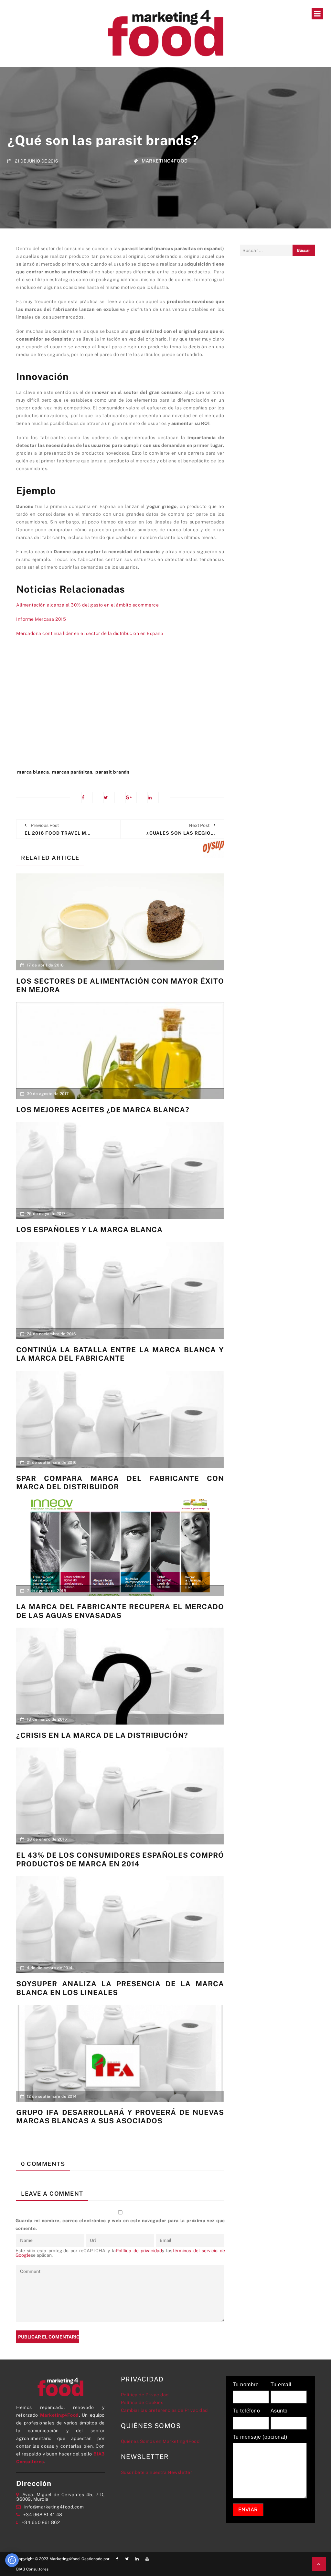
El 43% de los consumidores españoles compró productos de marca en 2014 (120, 1859)
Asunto (279, 2411)
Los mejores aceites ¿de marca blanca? (103, 1110)
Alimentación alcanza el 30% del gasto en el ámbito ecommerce (87, 605)
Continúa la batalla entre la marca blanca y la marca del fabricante (120, 1354)
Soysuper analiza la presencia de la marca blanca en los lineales (120, 1988)
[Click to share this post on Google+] (131, 798)
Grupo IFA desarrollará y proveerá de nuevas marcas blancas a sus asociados (120, 2117)
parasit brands (112, 772)
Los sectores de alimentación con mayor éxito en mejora (120, 985)
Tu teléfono (246, 2411)
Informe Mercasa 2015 (41, 619)
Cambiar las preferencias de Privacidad (164, 2410)
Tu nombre (246, 2385)
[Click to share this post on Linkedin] (153, 798)
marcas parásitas (72, 772)
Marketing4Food (165, 160)
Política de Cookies (142, 2402)
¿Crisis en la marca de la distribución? (102, 1735)
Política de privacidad (139, 2251)
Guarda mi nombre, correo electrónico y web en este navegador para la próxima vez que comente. (120, 2224)
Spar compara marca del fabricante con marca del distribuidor (120, 1483)
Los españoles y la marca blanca (89, 1230)
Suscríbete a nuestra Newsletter (157, 2472)
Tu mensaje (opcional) (260, 2437)
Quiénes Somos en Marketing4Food (160, 2441)
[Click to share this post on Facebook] (87, 798)
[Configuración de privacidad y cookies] (12, 2560)
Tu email (281, 2385)
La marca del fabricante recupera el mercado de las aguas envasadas (120, 1611)
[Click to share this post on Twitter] (109, 798)
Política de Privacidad (145, 2395)
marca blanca (33, 772)
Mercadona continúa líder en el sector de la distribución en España (90, 633)
